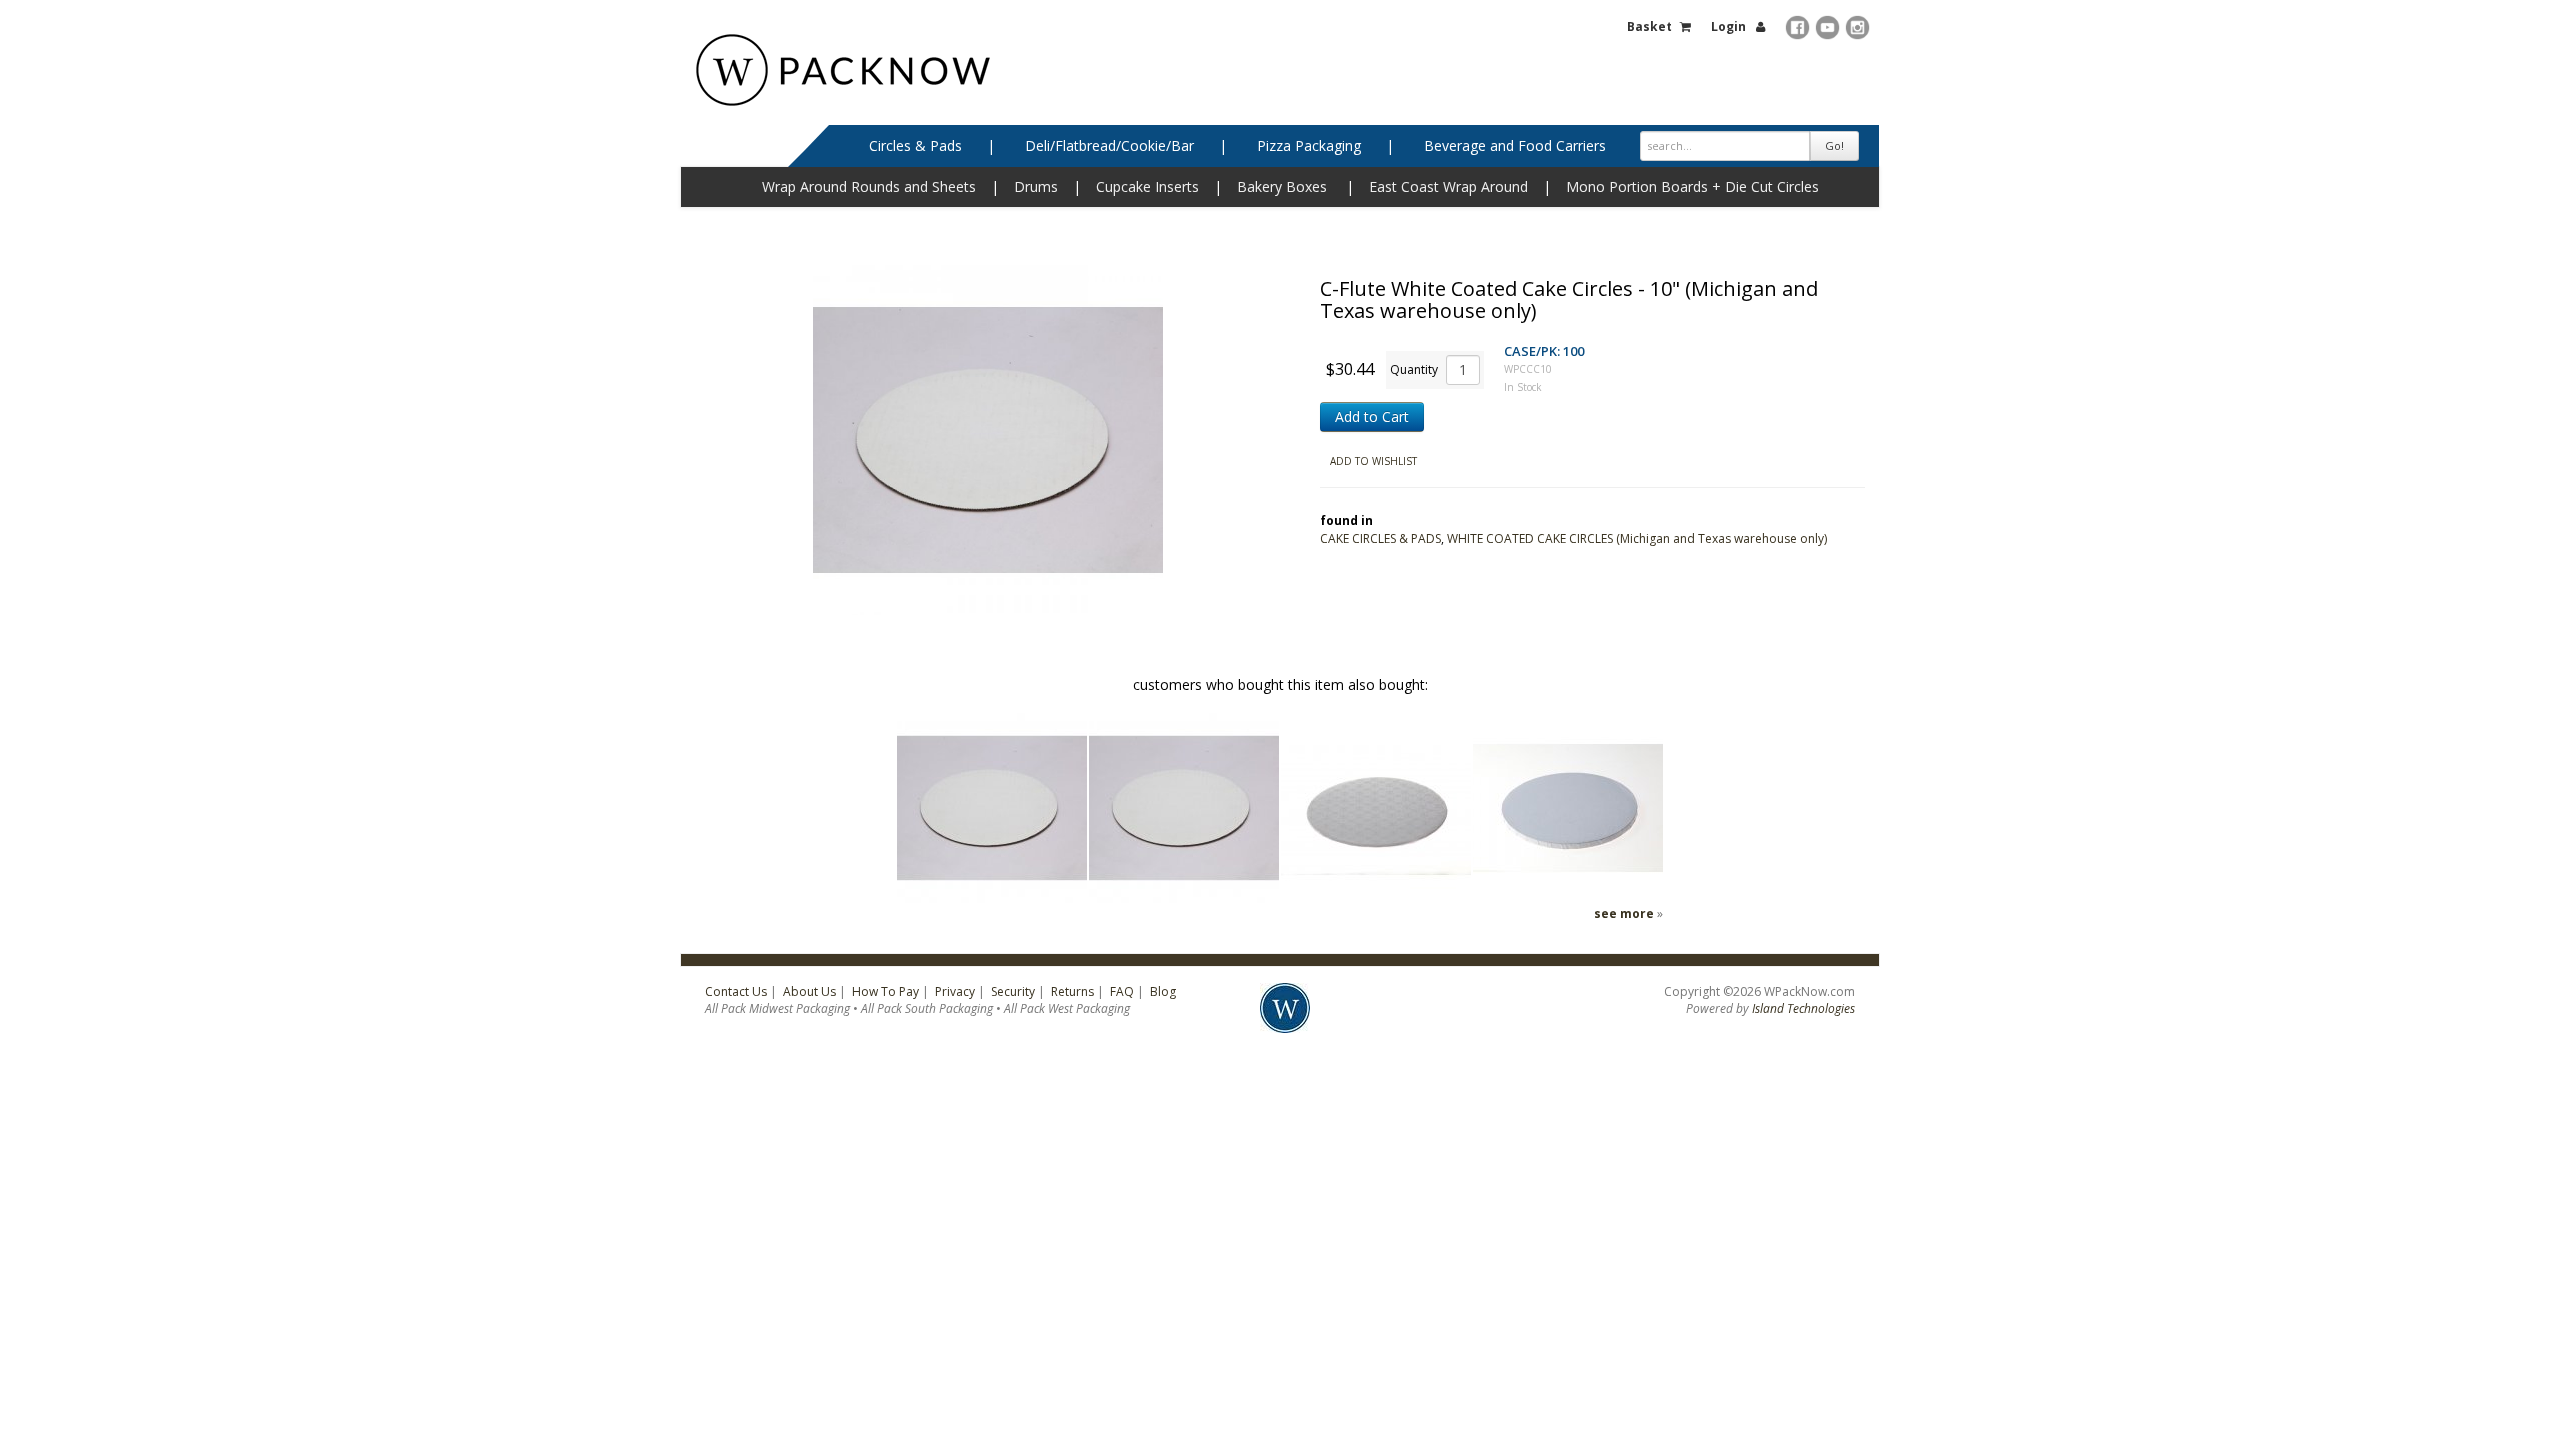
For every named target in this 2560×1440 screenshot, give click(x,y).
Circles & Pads (915, 145)
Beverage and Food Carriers (1515, 145)
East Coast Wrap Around (1448, 186)
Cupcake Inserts (1147, 186)
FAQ (1122, 991)
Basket (1649, 26)
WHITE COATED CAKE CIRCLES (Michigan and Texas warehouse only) (1637, 538)
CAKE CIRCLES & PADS (1380, 538)
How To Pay (885, 991)
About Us (809, 991)
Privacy (955, 991)
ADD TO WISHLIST (1373, 461)
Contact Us (736, 991)
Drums (1036, 186)
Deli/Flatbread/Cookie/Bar (1109, 145)
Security (1013, 991)
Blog (1163, 991)
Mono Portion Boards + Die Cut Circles (1692, 186)
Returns (1072, 991)
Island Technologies (1803, 1008)
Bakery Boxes (1282, 186)
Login (1728, 26)
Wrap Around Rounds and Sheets (869, 186)
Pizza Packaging (1309, 145)
